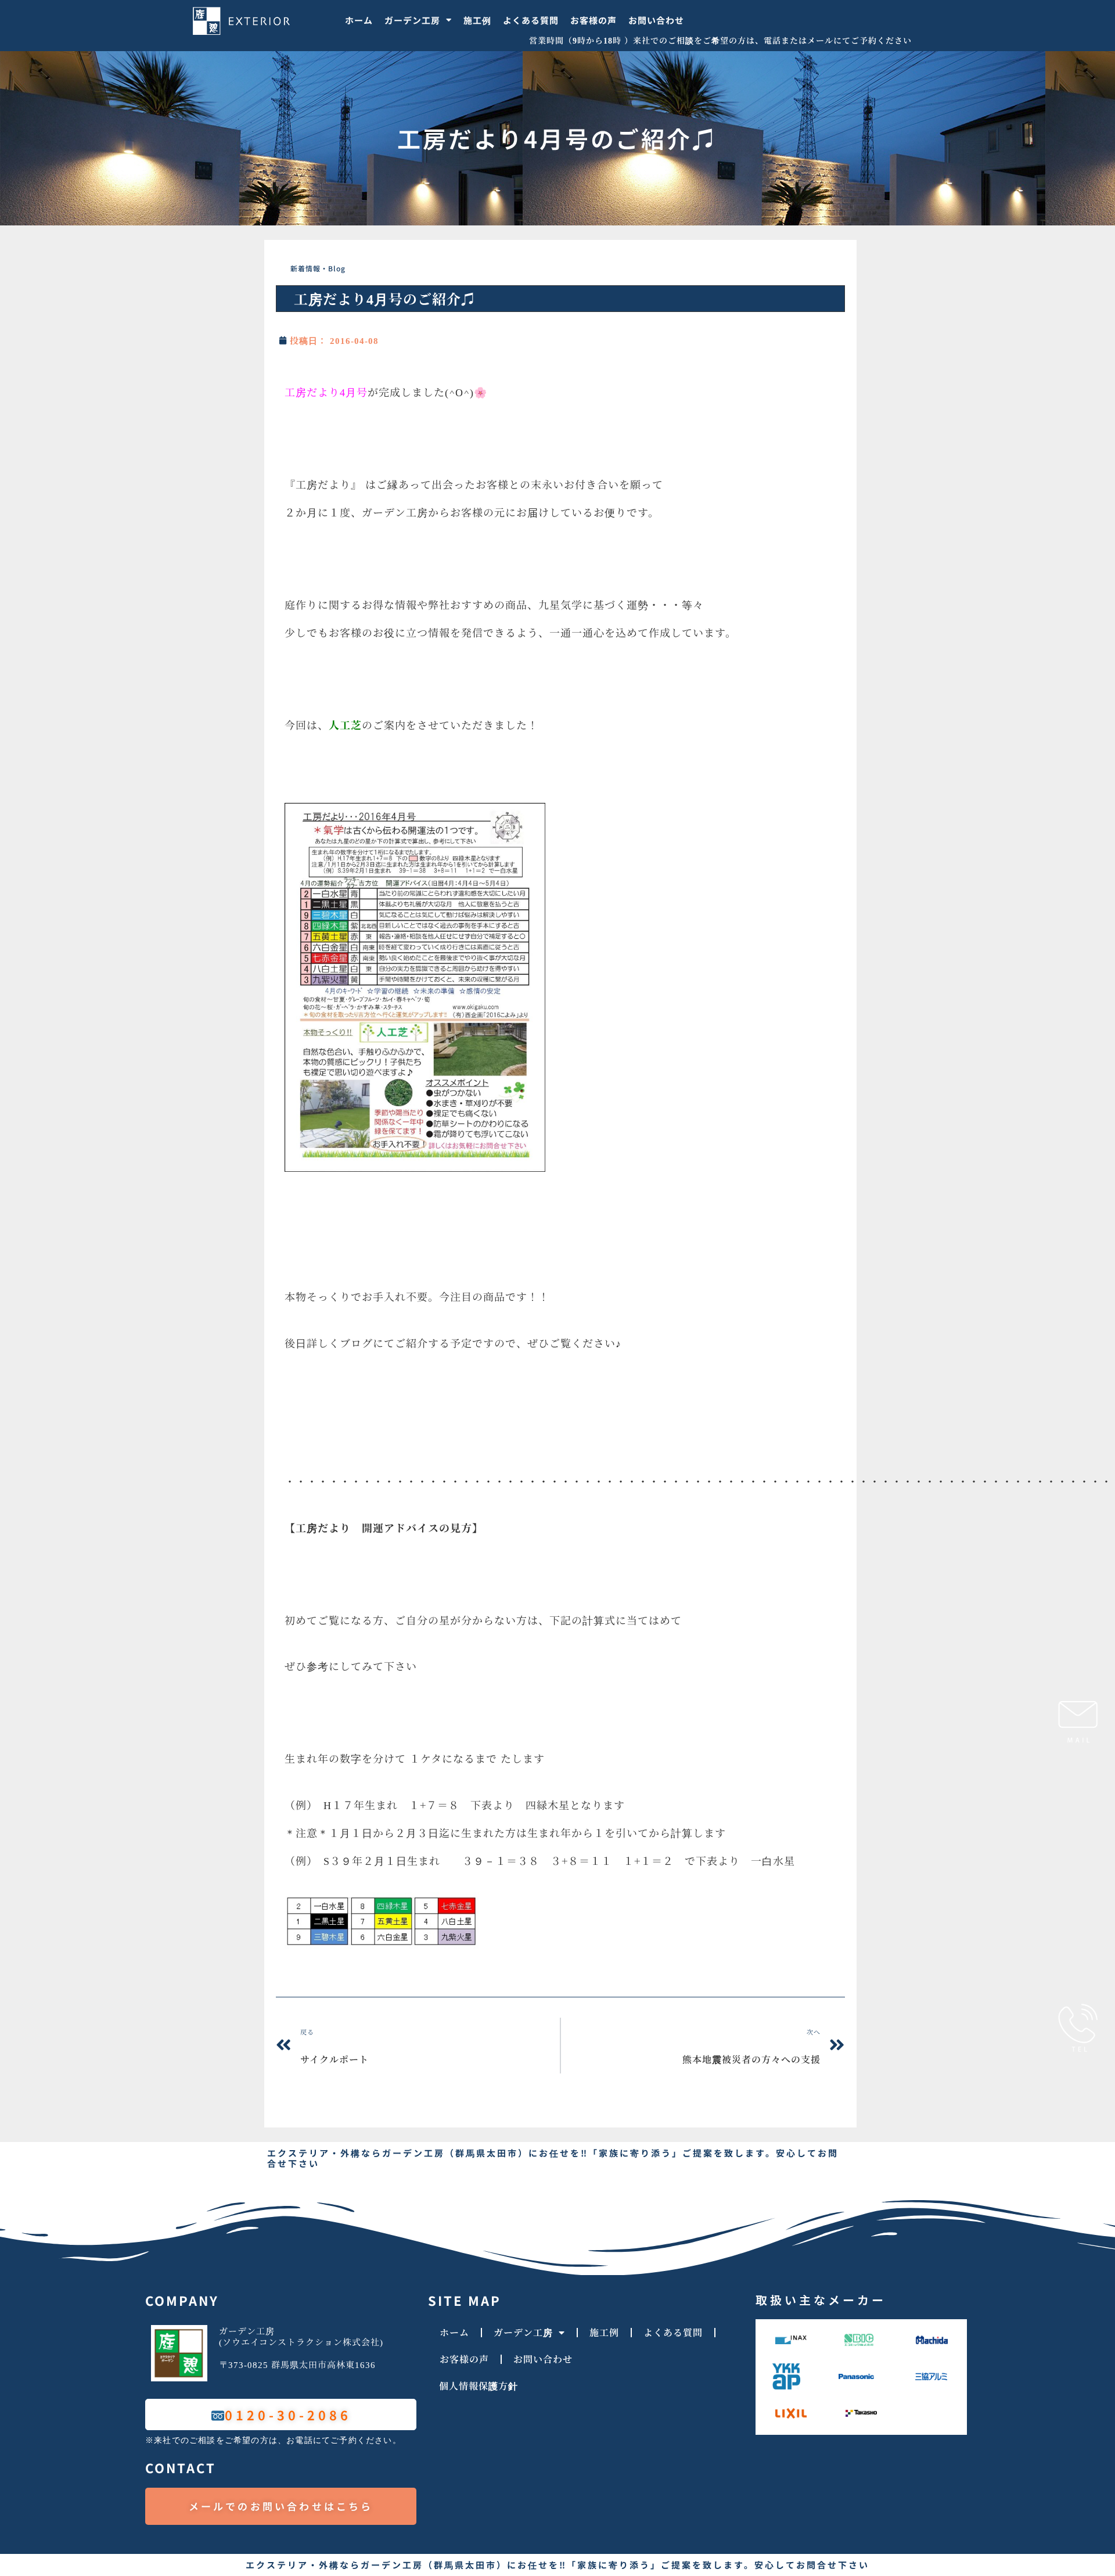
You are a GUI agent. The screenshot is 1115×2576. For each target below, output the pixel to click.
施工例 (477, 20)
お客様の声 (594, 20)
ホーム (359, 20)
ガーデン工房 (412, 20)
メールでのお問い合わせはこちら (281, 2506)
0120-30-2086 (288, 2414)
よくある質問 (531, 20)
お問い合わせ (656, 20)
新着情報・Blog (318, 268)
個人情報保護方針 (479, 2386)
